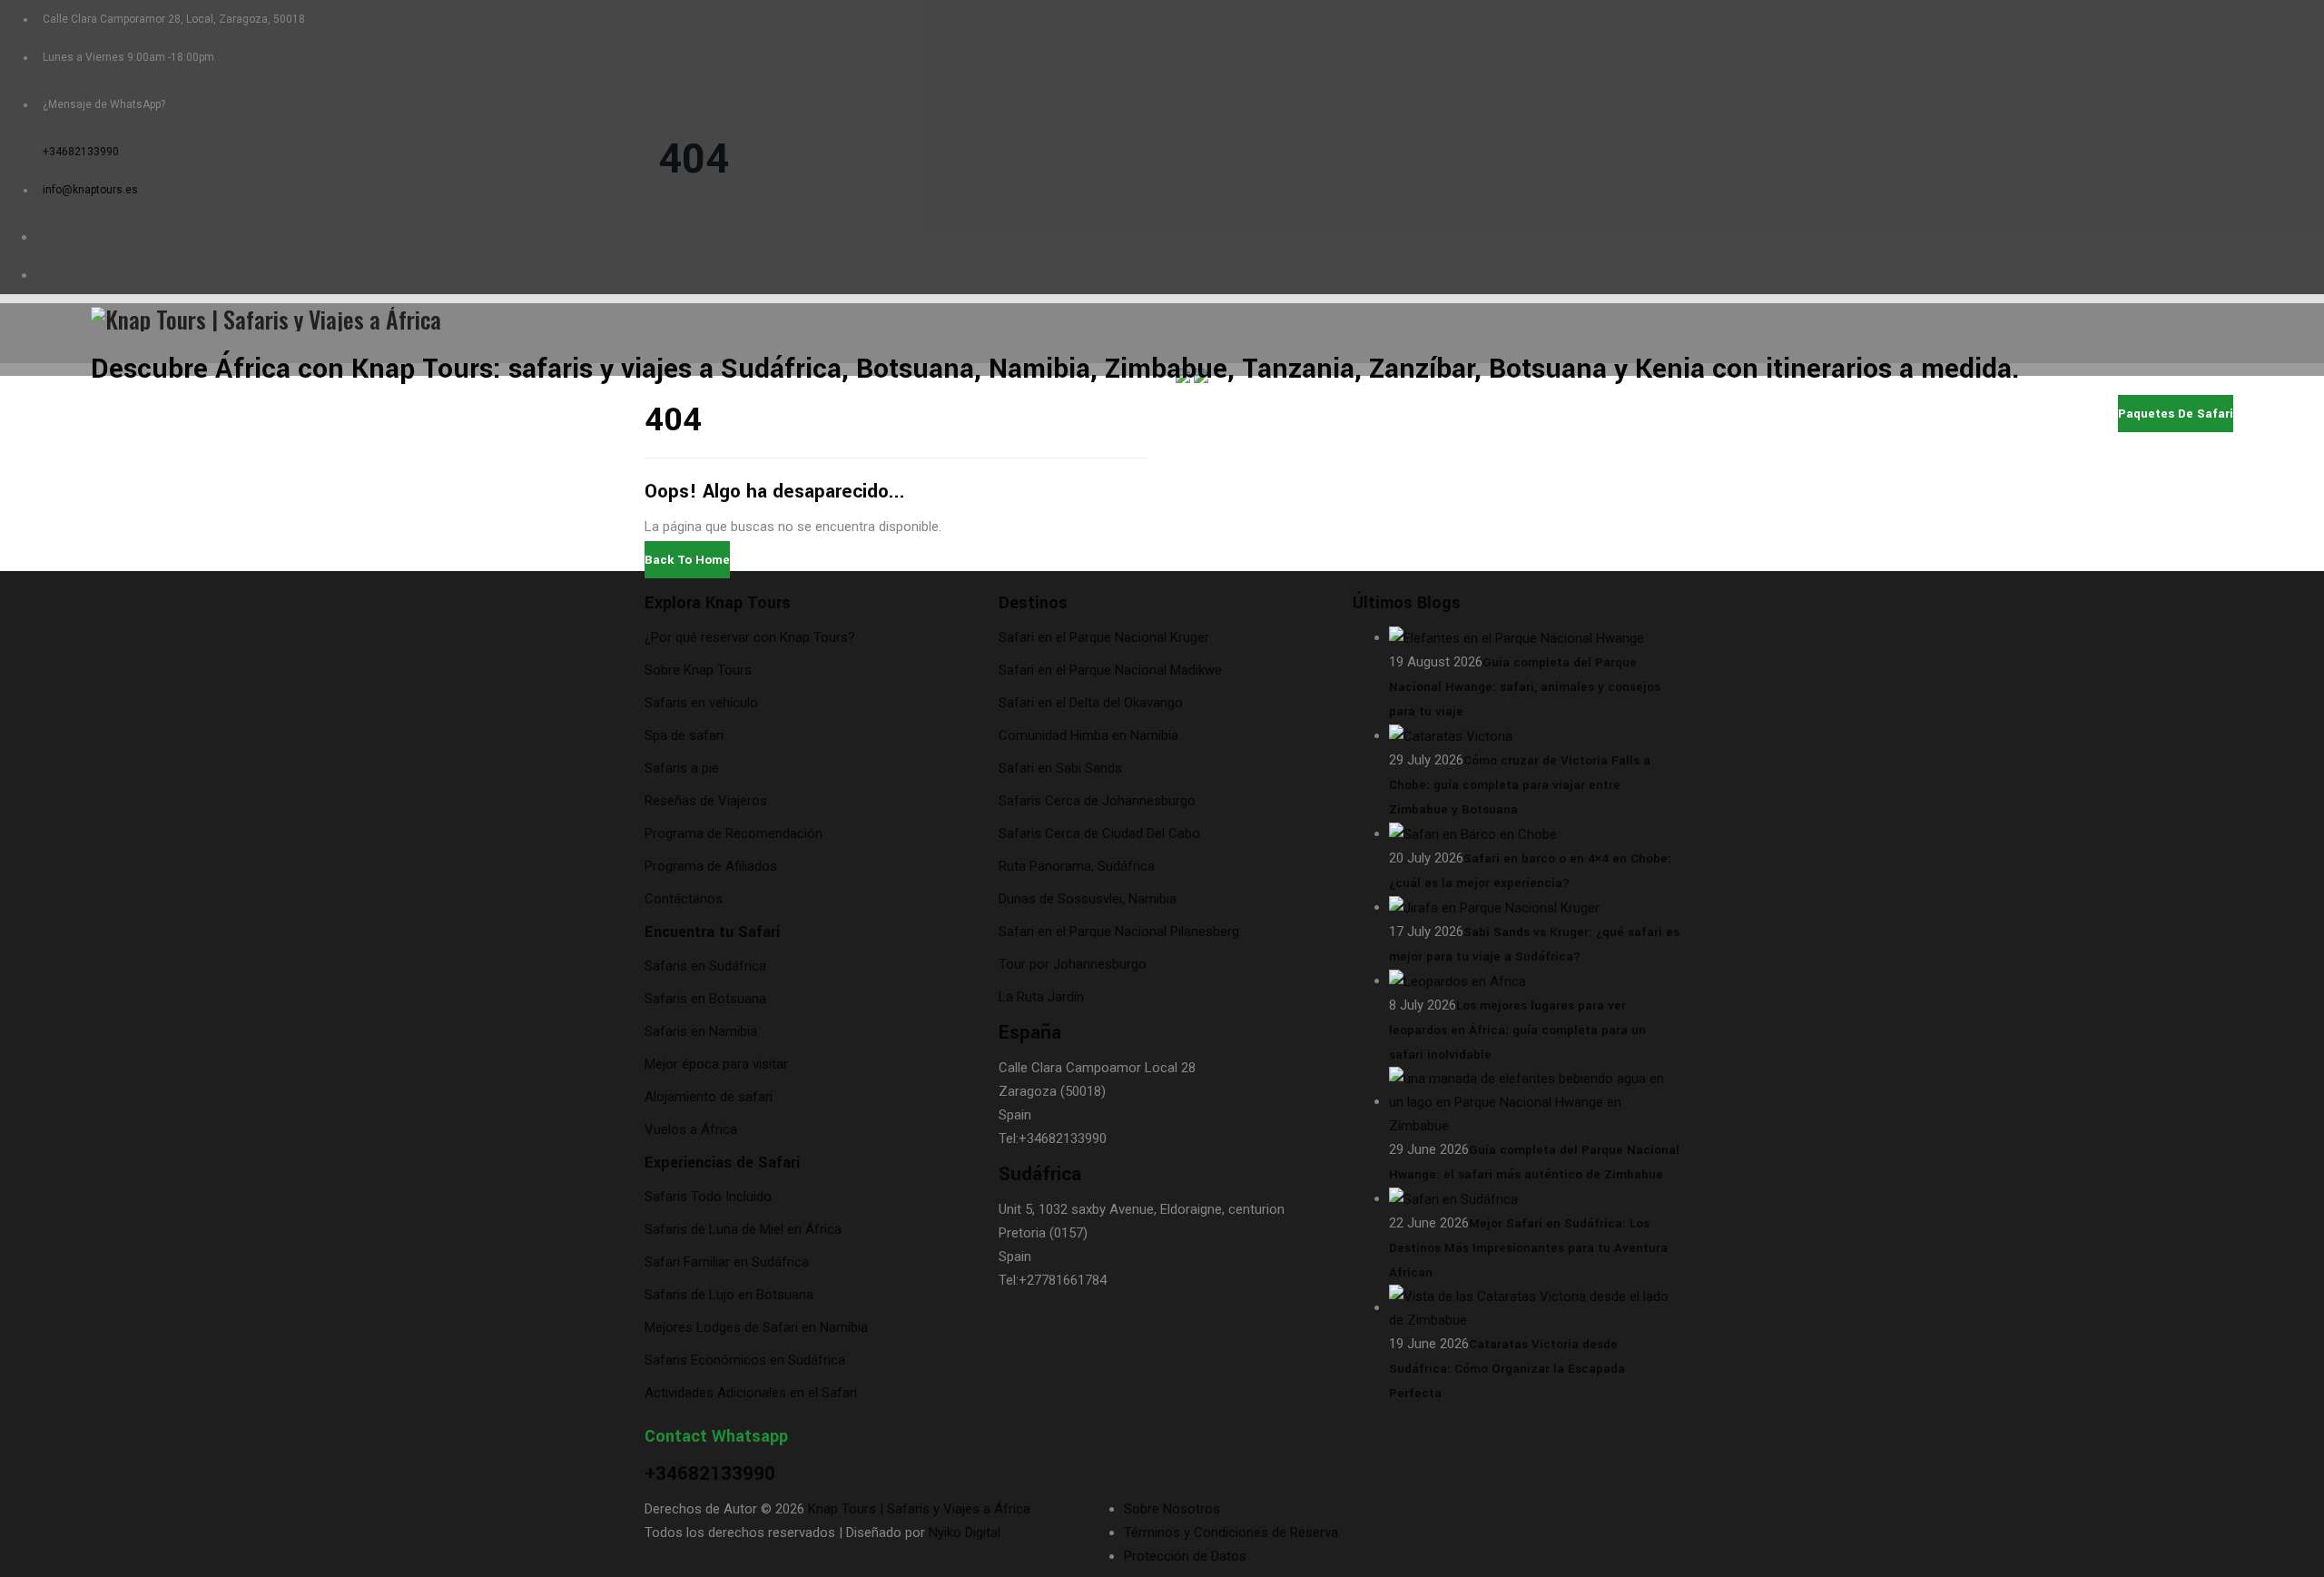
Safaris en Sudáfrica (705, 966)
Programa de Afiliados (711, 866)
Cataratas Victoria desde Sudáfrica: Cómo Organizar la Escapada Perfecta (1507, 1369)
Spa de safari (684, 735)
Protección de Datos (1185, 1556)
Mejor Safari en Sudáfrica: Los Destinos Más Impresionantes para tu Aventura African (1528, 1248)
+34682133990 (81, 152)
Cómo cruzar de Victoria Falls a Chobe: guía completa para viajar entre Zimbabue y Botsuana (1520, 785)
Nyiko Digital (965, 1533)
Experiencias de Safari (722, 1163)
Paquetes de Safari (1569, 413)
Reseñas (1949, 413)
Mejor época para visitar (716, 1064)
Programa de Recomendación (734, 833)
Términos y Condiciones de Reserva (1231, 1533)
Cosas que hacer (1711, 413)
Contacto (2038, 413)
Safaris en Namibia (701, 1031)
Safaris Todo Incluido (708, 1197)
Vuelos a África (691, 1129)
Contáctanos (684, 899)
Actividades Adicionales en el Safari (751, 1393)
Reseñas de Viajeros (706, 801)
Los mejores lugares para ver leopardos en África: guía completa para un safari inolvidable (1517, 1030)
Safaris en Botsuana (705, 999)
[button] (687, 560)
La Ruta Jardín (1041, 997)
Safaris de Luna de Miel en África (743, 1229)
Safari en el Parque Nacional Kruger (1104, 637)
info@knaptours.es (90, 190)
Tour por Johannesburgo (1073, 964)
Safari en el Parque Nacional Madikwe (1110, 670)
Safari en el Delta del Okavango (1091, 703)
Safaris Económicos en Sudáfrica (745, 1360)
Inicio (1460, 413)
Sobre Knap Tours (698, 670)
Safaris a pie (682, 768)
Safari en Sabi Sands (1060, 768)
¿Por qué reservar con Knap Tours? (750, 637)
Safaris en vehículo (701, 703)
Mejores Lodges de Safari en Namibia (756, 1327)
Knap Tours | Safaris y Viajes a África (919, 1509)
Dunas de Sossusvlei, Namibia (1088, 899)
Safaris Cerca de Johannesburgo (1097, 801)
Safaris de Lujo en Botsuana (729, 1295)
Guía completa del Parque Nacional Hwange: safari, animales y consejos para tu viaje (1525, 687)
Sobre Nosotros (1841, 413)
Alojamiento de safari (709, 1097)
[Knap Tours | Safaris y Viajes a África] (1162, 317)
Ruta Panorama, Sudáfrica (1077, 866)
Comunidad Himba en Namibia (1088, 735)
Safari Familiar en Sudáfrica (727, 1262)
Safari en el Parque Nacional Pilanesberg (1119, 931)
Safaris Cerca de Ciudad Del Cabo (1099, 833)
